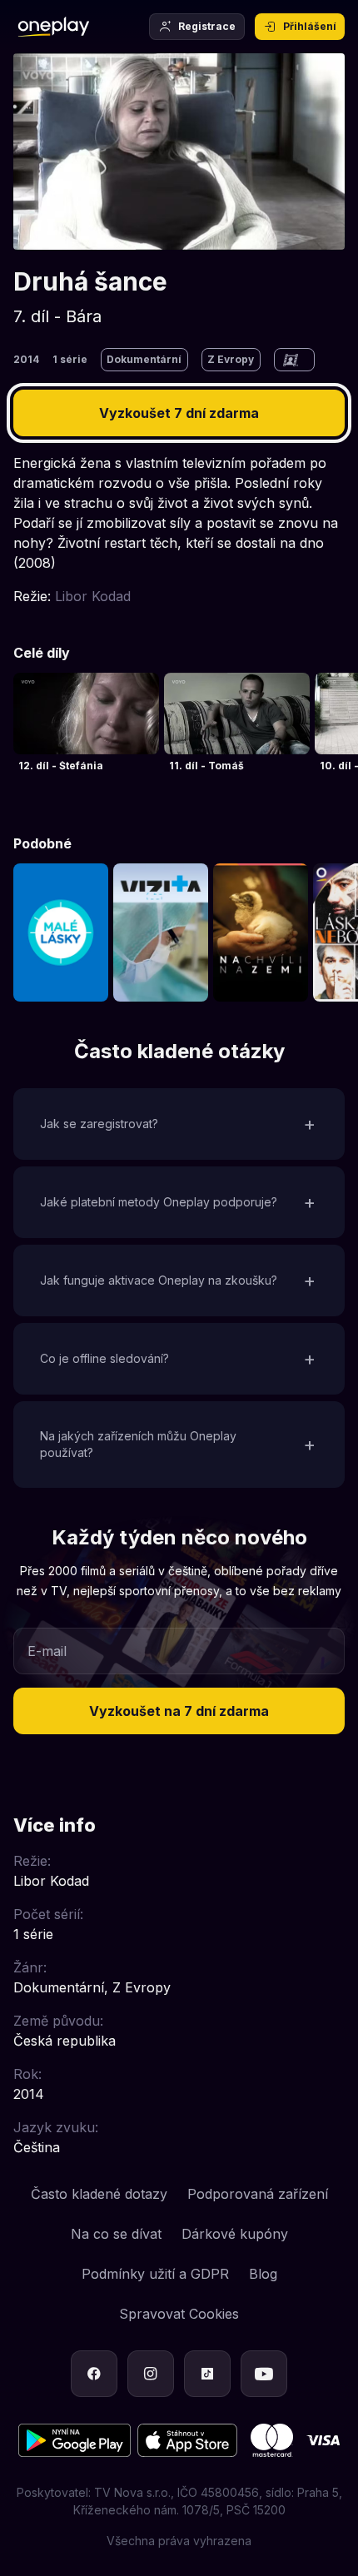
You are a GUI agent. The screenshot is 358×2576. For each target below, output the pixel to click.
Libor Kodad (93, 596)
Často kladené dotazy (99, 2194)
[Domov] (54, 27)
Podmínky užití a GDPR (155, 2274)
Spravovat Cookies (179, 2314)
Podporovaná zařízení (258, 2194)
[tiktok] (207, 2374)
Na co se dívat (116, 2234)
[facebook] (94, 2374)
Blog (263, 2274)
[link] (86, 728)
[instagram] (151, 2374)
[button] (179, 1124)
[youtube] (264, 2374)
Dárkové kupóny (235, 2234)
